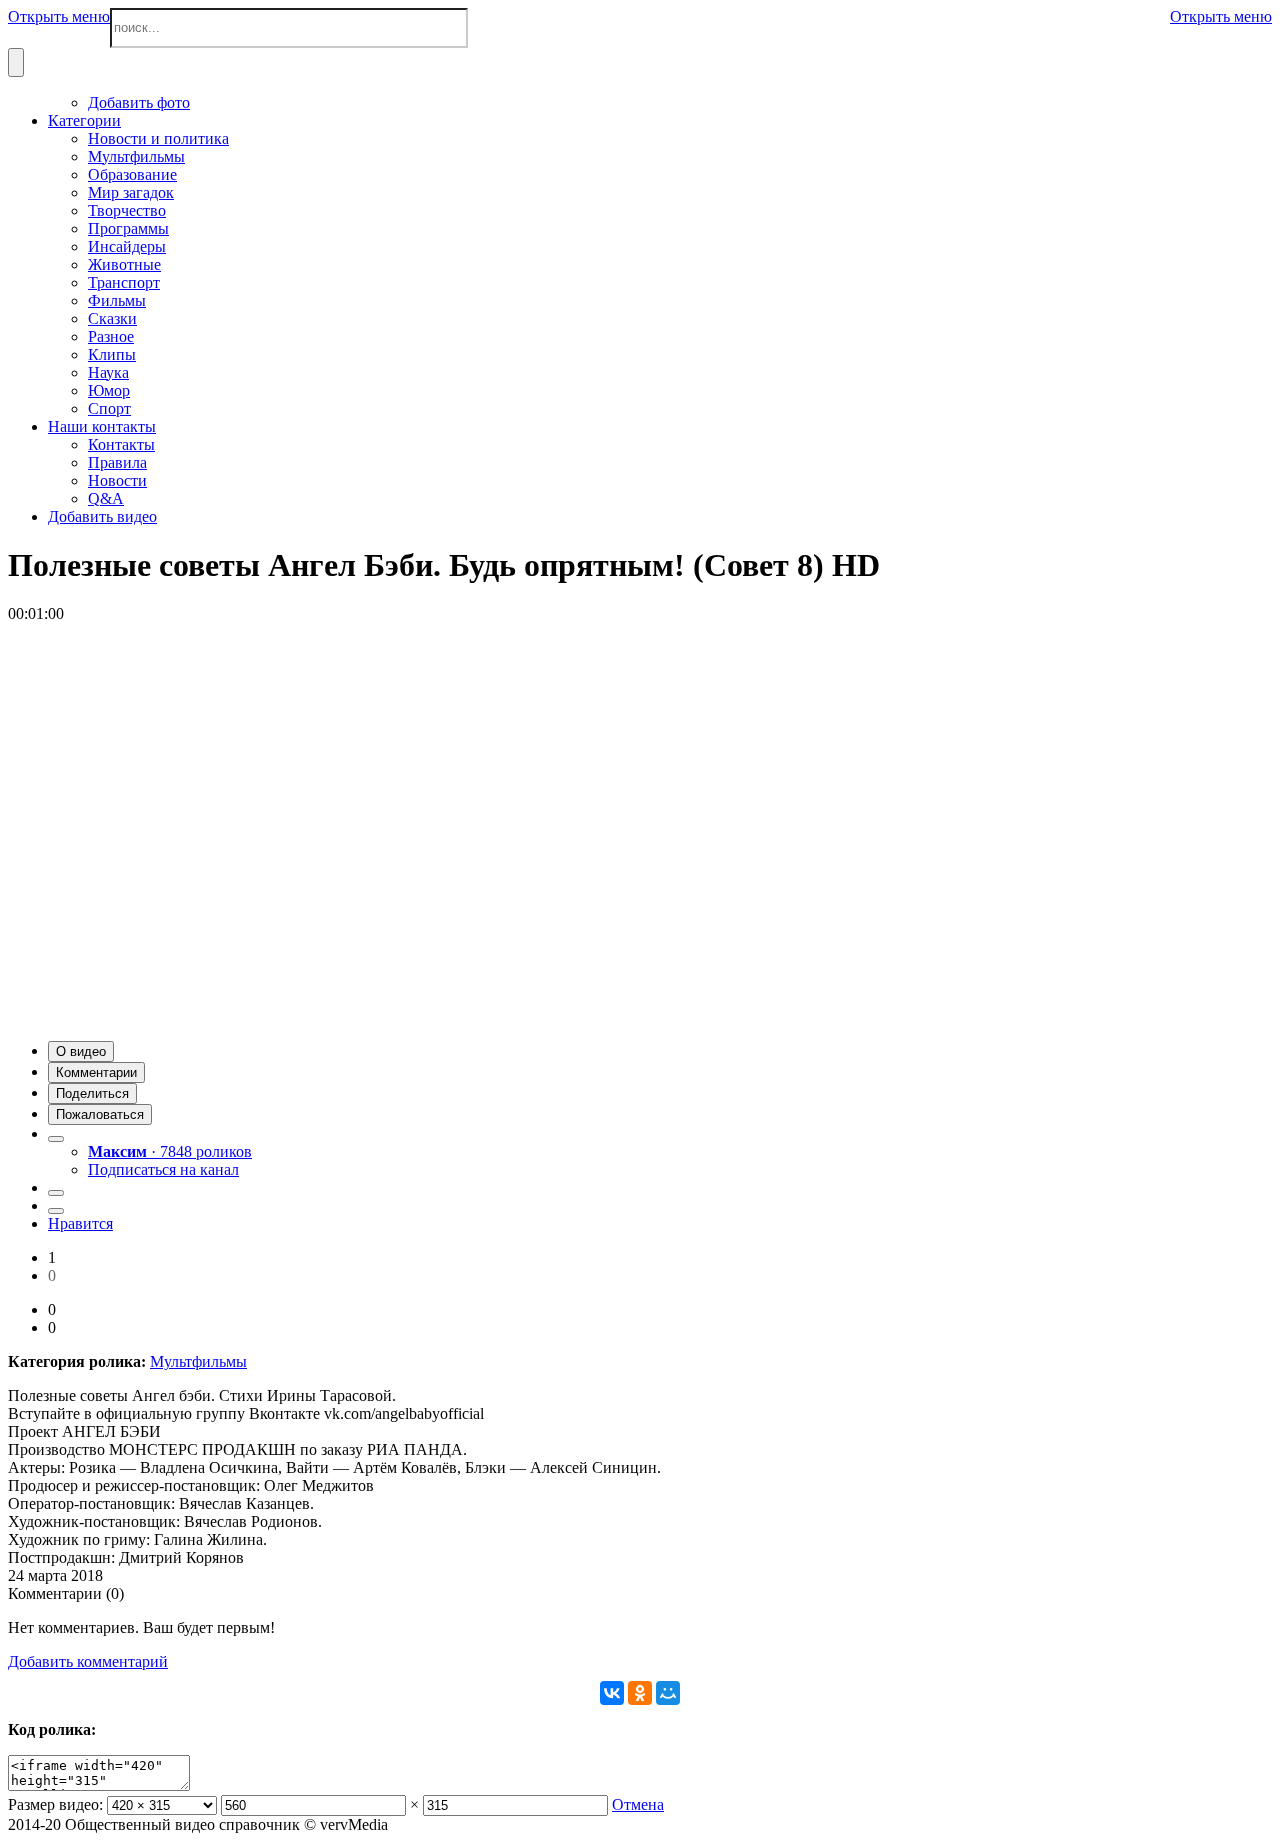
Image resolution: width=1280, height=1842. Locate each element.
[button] (81, 1051)
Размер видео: (55, 1804)
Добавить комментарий (88, 1661)
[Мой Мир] (668, 1693)
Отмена (638, 1804)
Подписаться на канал (163, 1169)
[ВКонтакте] (612, 1693)
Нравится (80, 1223)
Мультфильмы (198, 1361)
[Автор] (56, 1139)
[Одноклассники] (640, 1693)
